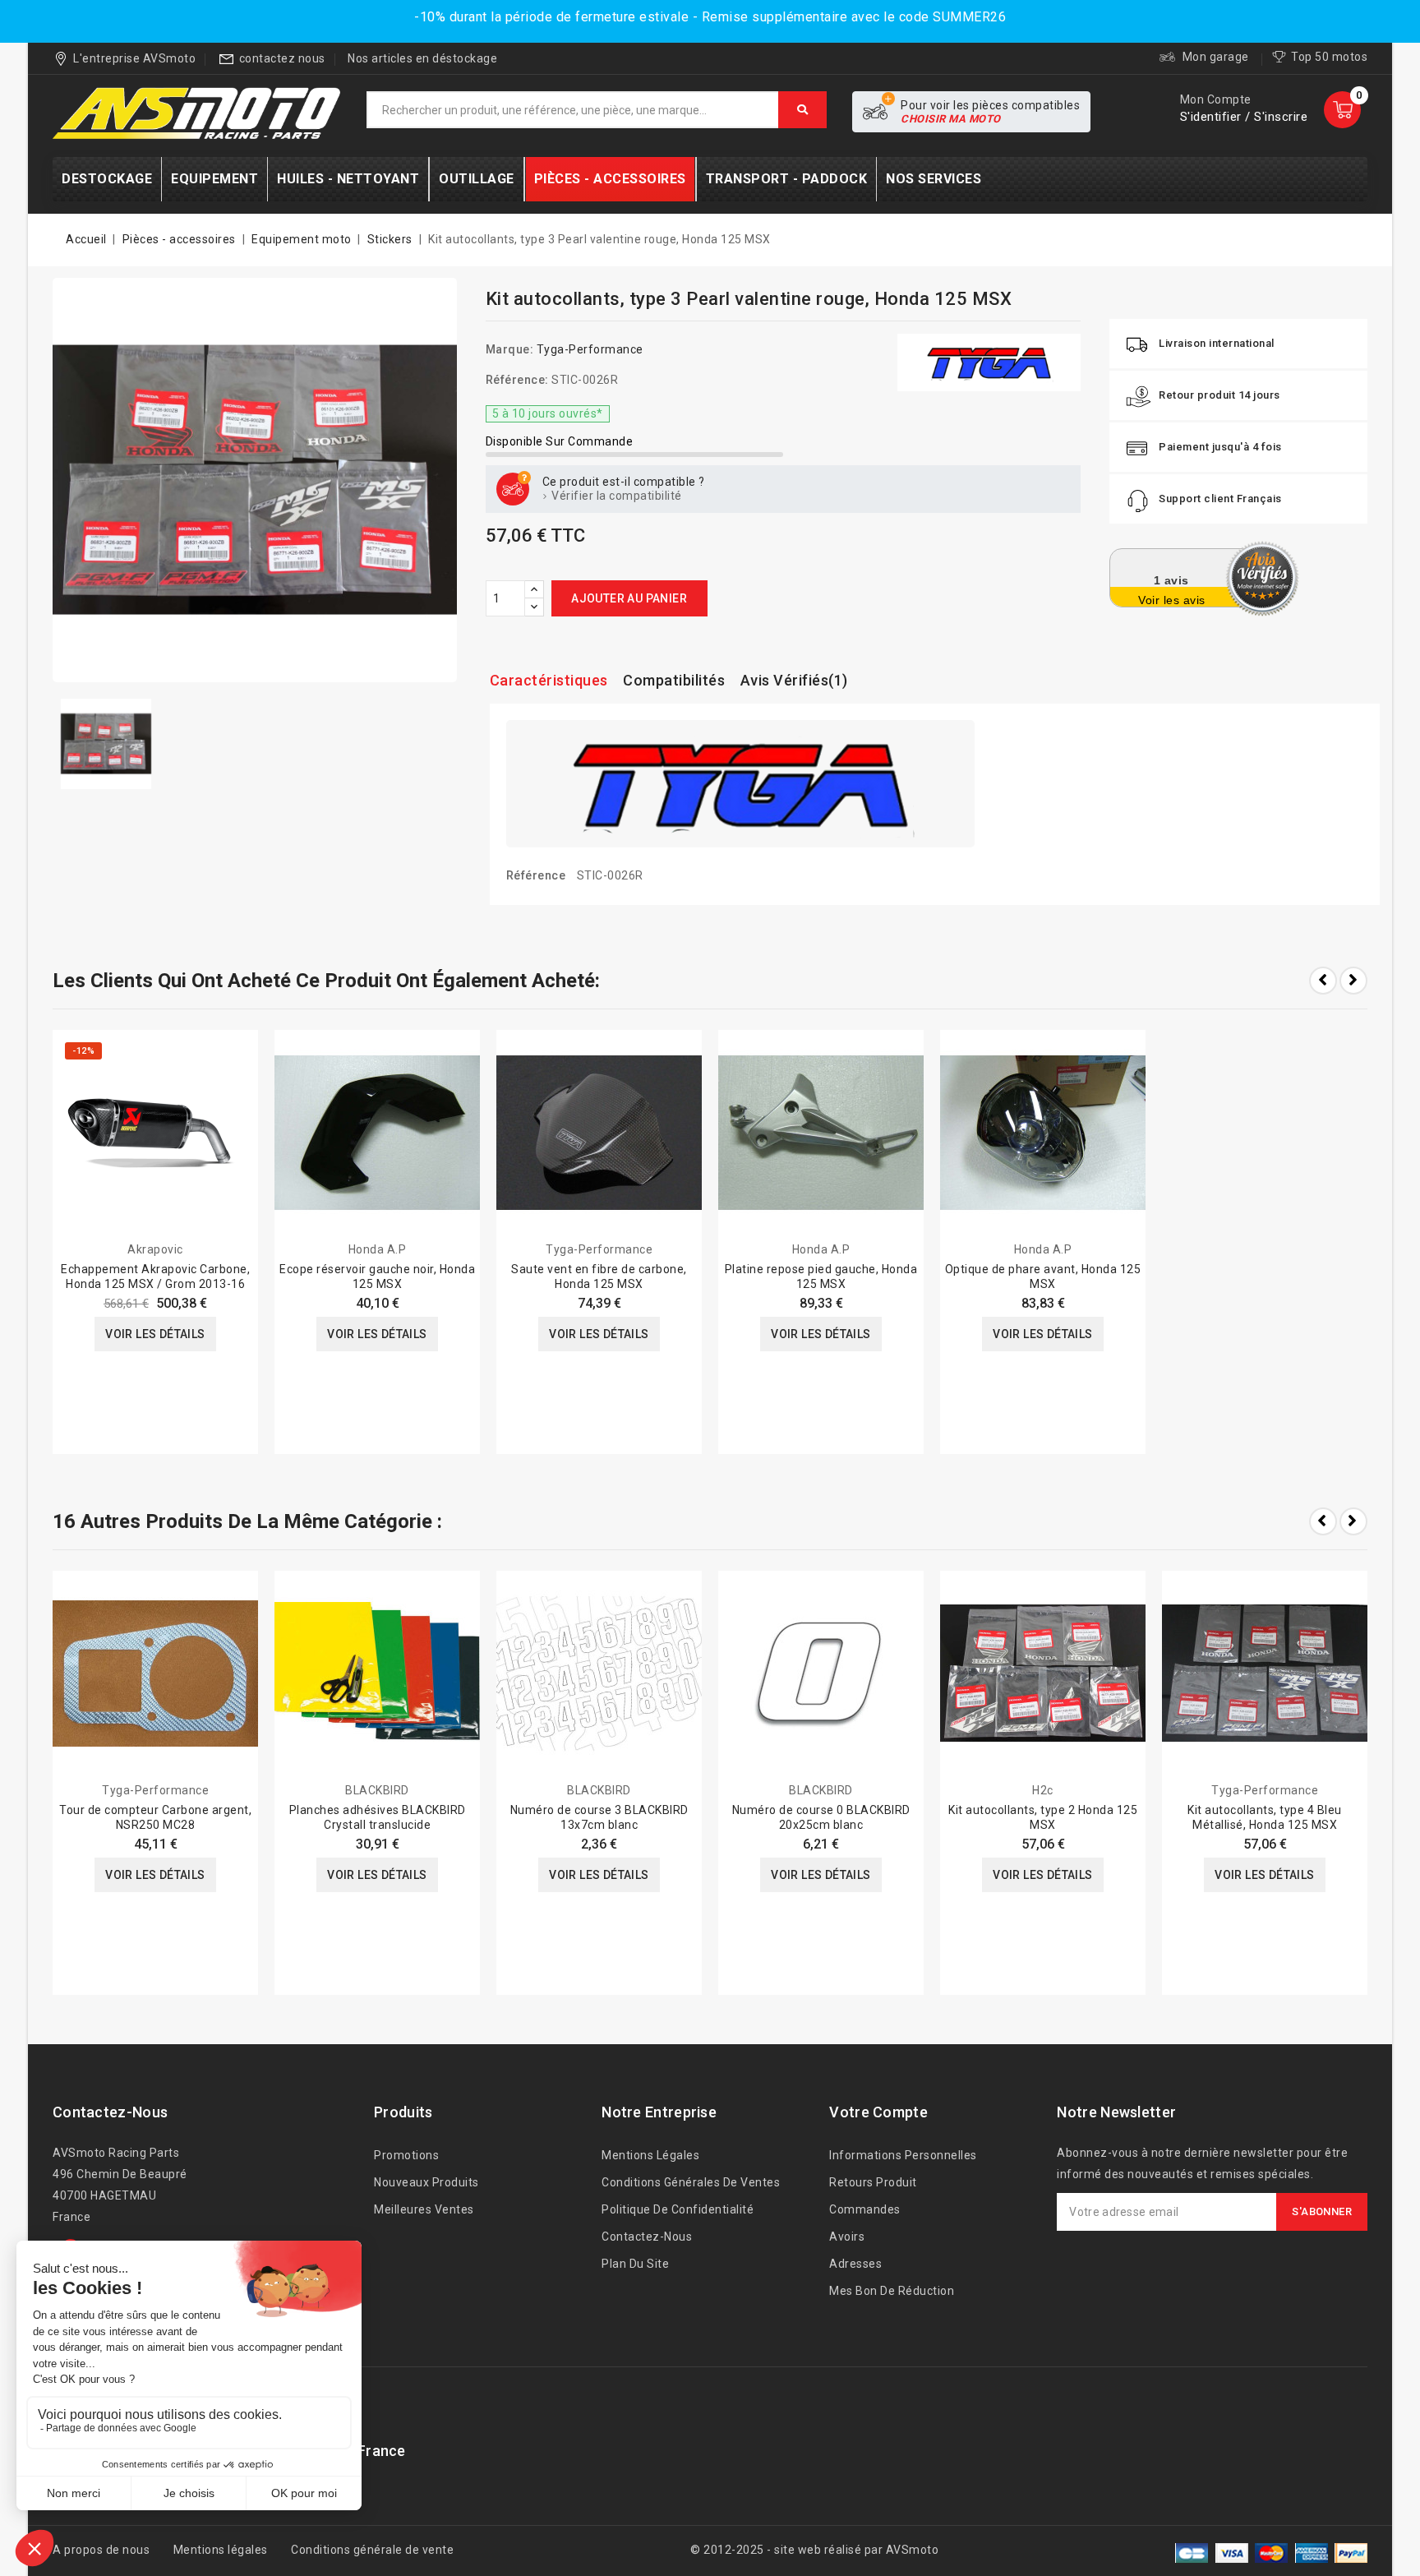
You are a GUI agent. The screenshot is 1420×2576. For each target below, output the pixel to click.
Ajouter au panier (629, 598)
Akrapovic (155, 1249)
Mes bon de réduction (892, 2291)
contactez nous (282, 58)
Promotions (406, 2155)
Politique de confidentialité (678, 2209)
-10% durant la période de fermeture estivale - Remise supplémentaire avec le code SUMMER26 (710, 17)
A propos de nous (101, 2550)
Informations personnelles (903, 2155)
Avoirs (847, 2237)
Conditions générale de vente (372, 2550)
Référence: (517, 380)
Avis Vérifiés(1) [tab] (794, 680)
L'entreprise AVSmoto (134, 58)
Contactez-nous (110, 2112)
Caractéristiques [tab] (549, 680)
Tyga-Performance (590, 349)
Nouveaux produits (426, 2182)
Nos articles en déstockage (422, 58)
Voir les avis (1172, 600)
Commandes (865, 2209)
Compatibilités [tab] (674, 680)
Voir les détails (155, 1334)
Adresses (855, 2264)
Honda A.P (378, 1249)
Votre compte (878, 2112)
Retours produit (873, 2182)
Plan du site (635, 2264)
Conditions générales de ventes (691, 2182)
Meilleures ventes (424, 2209)
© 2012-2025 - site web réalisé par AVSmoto (814, 2550)
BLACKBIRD (377, 1790)
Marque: (510, 349)
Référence (536, 875)
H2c (1043, 1790)
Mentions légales (650, 2155)
